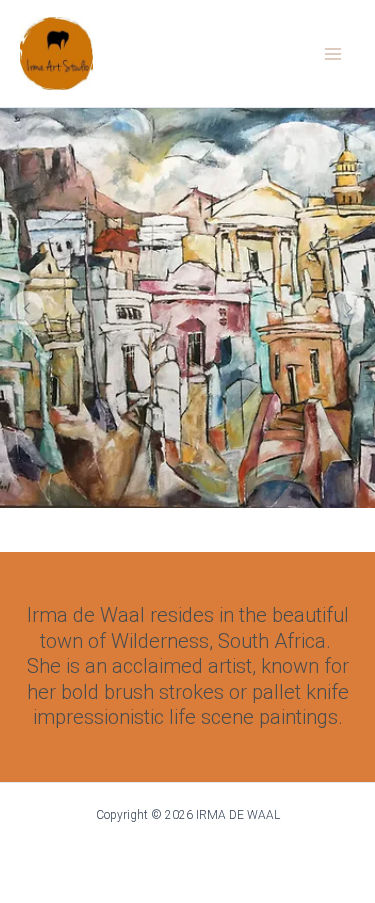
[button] (27, 308)
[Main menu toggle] (333, 54)
